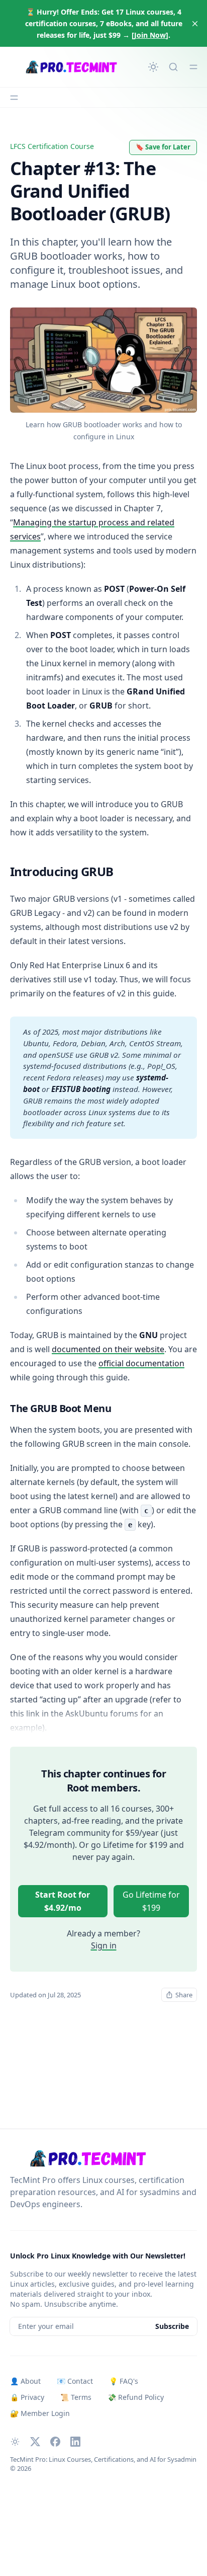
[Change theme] (153, 67)
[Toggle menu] (193, 67)
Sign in (104, 1945)
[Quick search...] (173, 67)
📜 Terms (76, 2397)
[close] (195, 24)
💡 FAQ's (124, 2381)
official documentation (141, 1363)
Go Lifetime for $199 (151, 1901)
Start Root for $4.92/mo (63, 1901)
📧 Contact (75, 2381)
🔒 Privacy (27, 2397)
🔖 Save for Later (163, 147)
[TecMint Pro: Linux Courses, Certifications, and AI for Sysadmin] (69, 67)
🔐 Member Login (40, 2413)
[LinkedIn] (75, 2442)
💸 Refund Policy (136, 2397)
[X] (35, 2442)
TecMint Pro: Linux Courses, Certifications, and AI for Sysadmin (103, 2459)
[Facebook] (55, 2442)
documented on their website (108, 1349)
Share (184, 1995)
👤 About (25, 2381)
